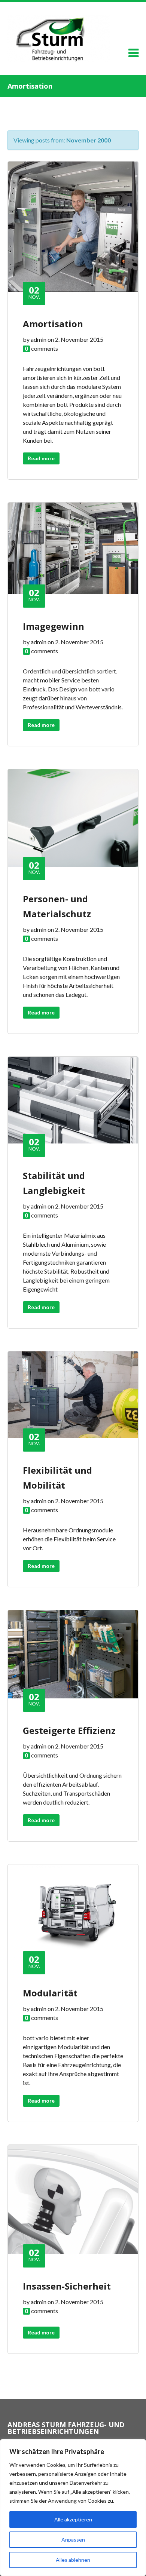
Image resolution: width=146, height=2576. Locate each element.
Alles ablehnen (73, 2560)
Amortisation (53, 324)
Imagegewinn (54, 626)
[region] (73, 2508)
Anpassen (73, 2540)
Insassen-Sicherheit (67, 2286)
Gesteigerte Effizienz (69, 1730)
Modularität (50, 1993)
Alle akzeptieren (73, 2519)
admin (39, 339)
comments (45, 348)
